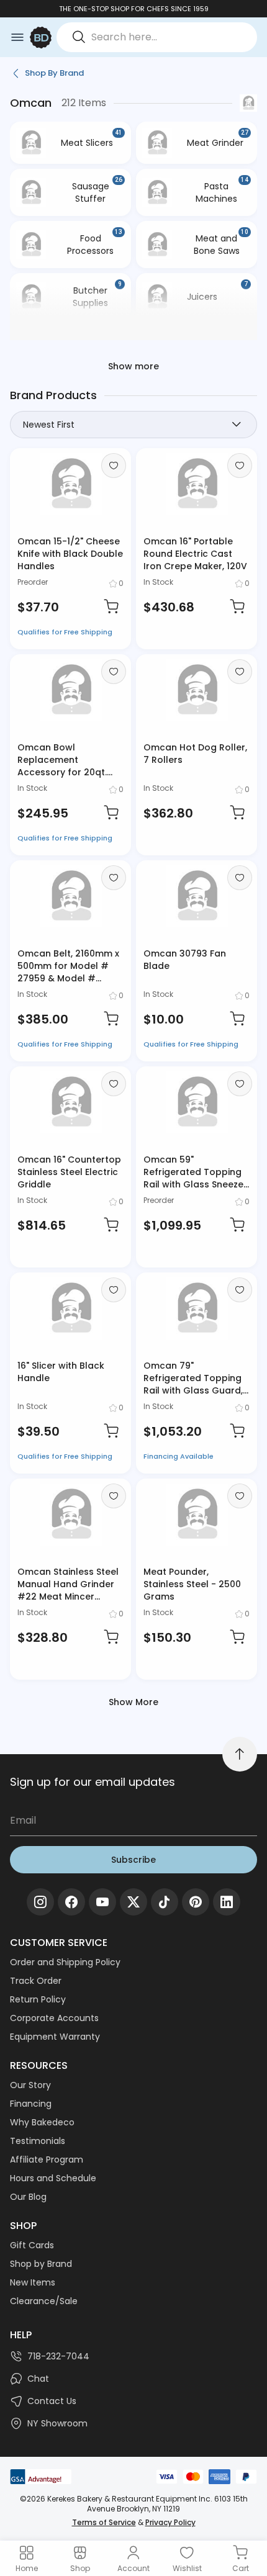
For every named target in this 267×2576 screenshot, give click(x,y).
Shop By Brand (54, 73)
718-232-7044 (58, 2356)
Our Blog (28, 2197)
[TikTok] (165, 1902)
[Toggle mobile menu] (17, 37)
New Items (33, 2282)
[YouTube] (102, 1902)
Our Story (30, 2085)
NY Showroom (57, 2423)
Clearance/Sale (44, 2301)
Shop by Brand (41, 2264)
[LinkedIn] (227, 1902)
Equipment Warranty (55, 2037)
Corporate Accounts (54, 2018)
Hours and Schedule (53, 2178)
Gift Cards (32, 2245)
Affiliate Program (47, 2159)
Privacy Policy (170, 2522)
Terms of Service (104, 2522)
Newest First (49, 425)
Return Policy (38, 1999)
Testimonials (38, 2141)
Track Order (36, 1981)
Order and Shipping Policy (65, 1962)
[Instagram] (40, 1902)
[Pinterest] (196, 1902)
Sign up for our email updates (93, 1782)
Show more (133, 366)
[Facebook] (71, 1902)
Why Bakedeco (42, 2122)
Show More (133, 1702)
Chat (38, 2379)
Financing (31, 2104)
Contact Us (52, 2401)
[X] (133, 1902)
